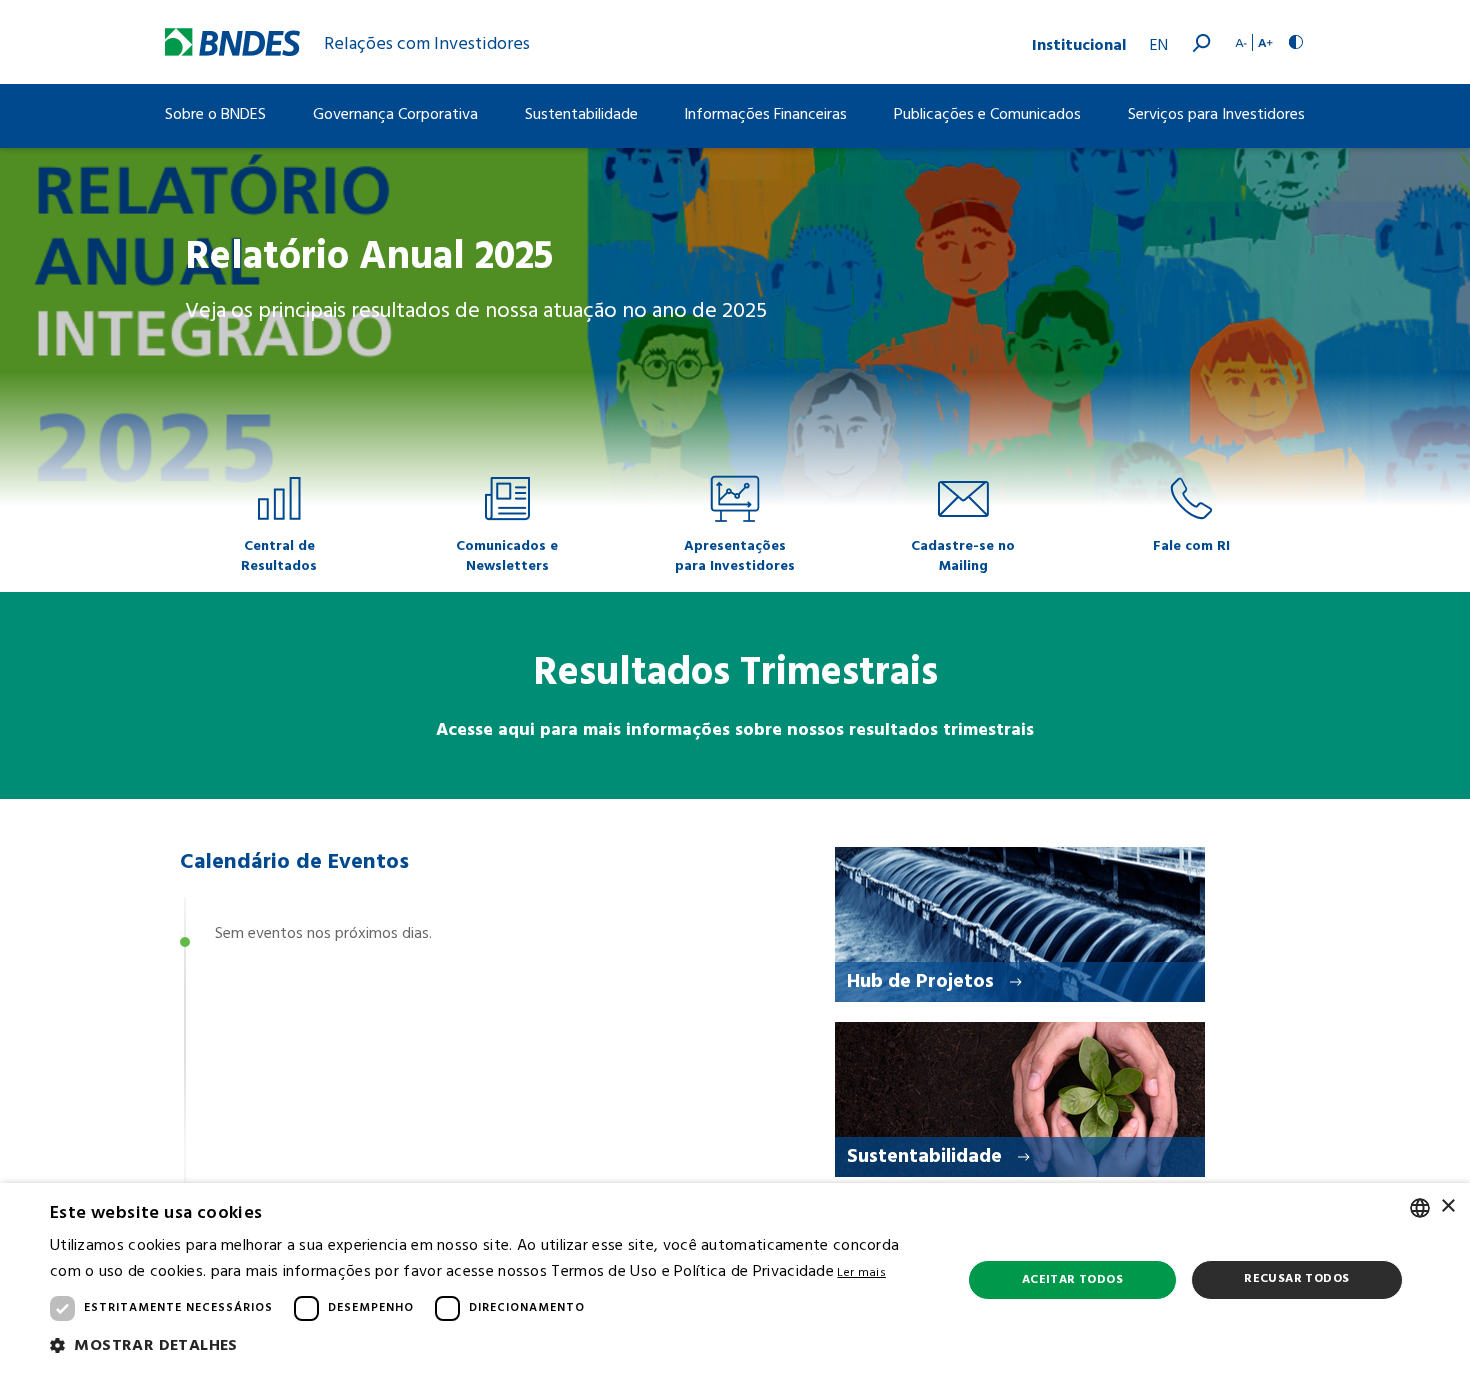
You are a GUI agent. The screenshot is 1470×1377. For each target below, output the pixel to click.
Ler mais (861, 1273)
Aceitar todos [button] (1072, 1280)
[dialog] (735, 1280)
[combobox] (1420, 1208)
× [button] (1447, 1206)
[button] (492, 1347)
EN (1159, 46)
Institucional (1079, 42)
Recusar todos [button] (1296, 1279)
